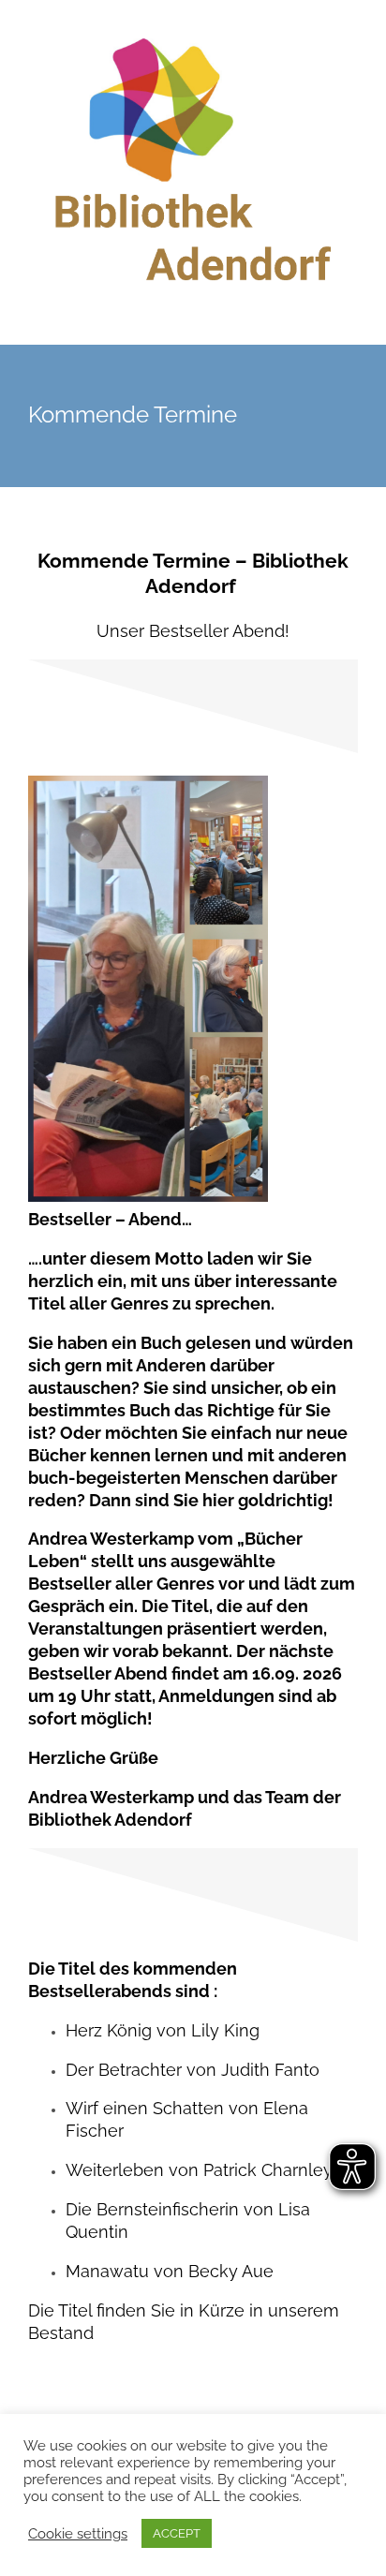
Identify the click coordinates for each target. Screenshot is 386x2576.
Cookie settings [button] (78, 2533)
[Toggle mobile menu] (350, 316)
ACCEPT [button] (177, 2533)
